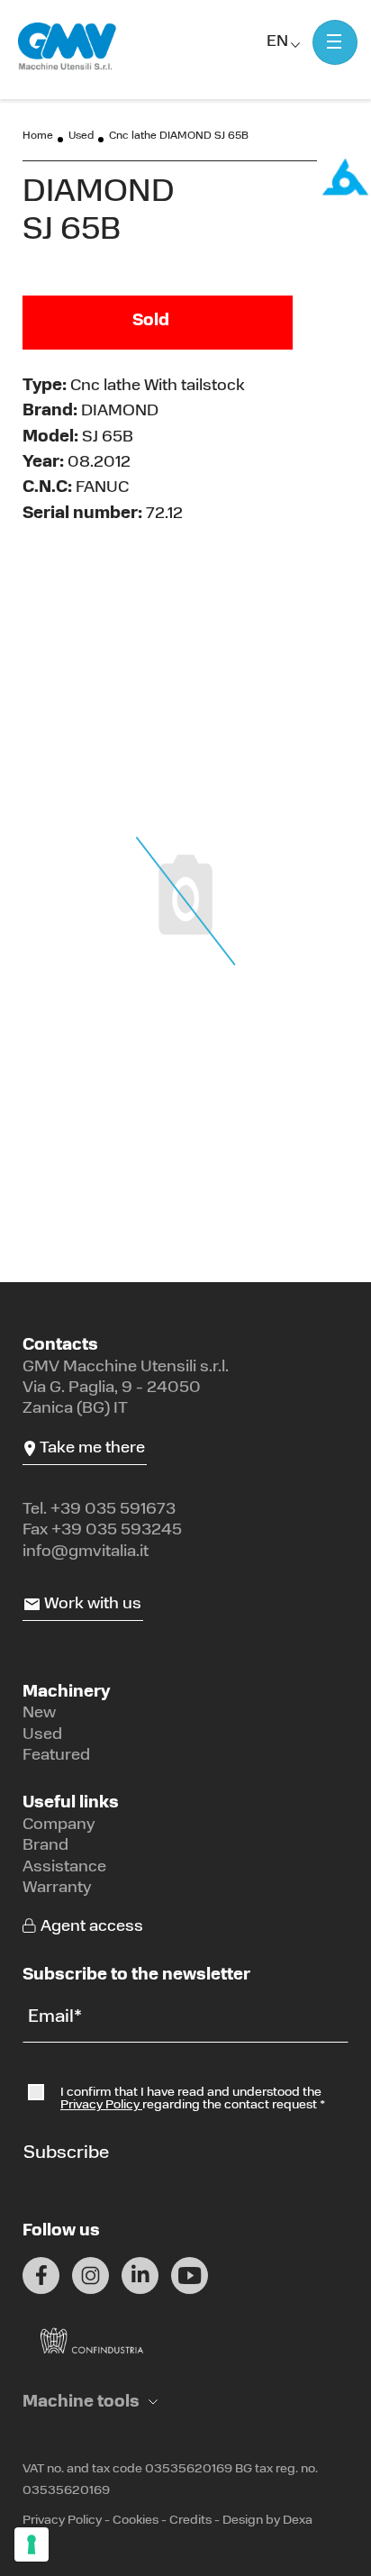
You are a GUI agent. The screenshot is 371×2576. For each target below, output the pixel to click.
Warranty (57, 1889)
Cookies (136, 2521)
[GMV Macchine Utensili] (68, 47)
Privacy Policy (101, 2105)
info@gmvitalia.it (86, 1552)
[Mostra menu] (335, 42)
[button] (90, 2403)
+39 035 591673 (113, 1510)
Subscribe (66, 2153)
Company (59, 1825)
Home (38, 136)
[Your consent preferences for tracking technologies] (32, 2544)
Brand (45, 1846)
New (39, 1714)
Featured (56, 1756)
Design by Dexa (267, 2521)
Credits (190, 2521)
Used (81, 136)
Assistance (64, 1868)
